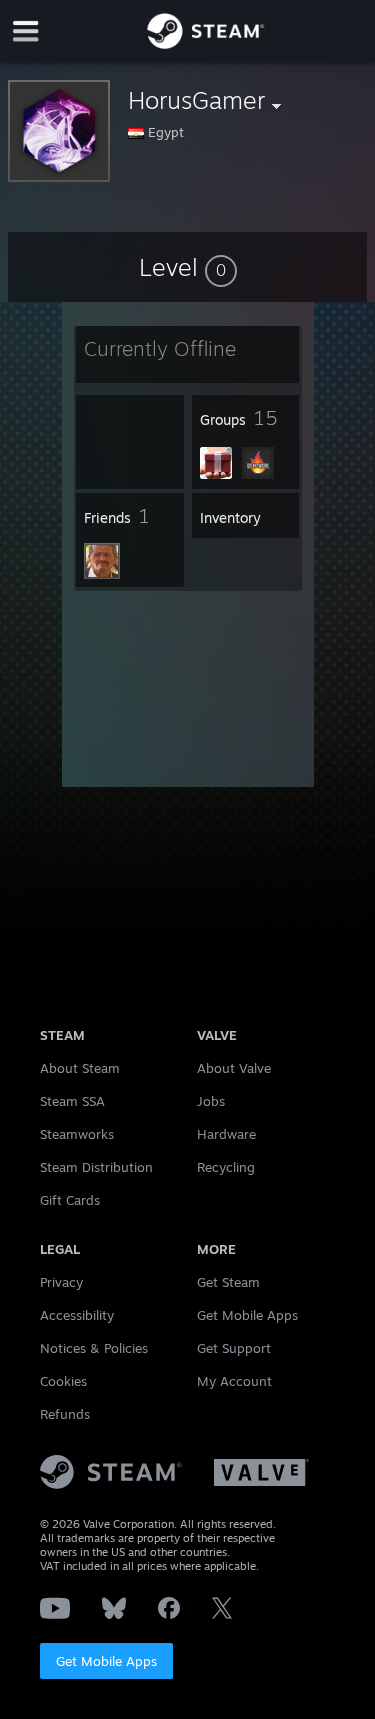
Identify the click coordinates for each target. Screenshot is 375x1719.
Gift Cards (70, 1200)
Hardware (226, 1134)
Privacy (61, 1282)
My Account (234, 1381)
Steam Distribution (96, 1167)
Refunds (65, 1414)
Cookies (63, 1381)
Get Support (234, 1348)
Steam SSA (72, 1101)
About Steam (80, 1068)
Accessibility (77, 1315)
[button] (188, 267)
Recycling (226, 1167)
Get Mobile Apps (106, 1661)
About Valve (234, 1068)
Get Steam (228, 1282)
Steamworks (77, 1134)
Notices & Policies (94, 1348)
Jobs (211, 1101)
